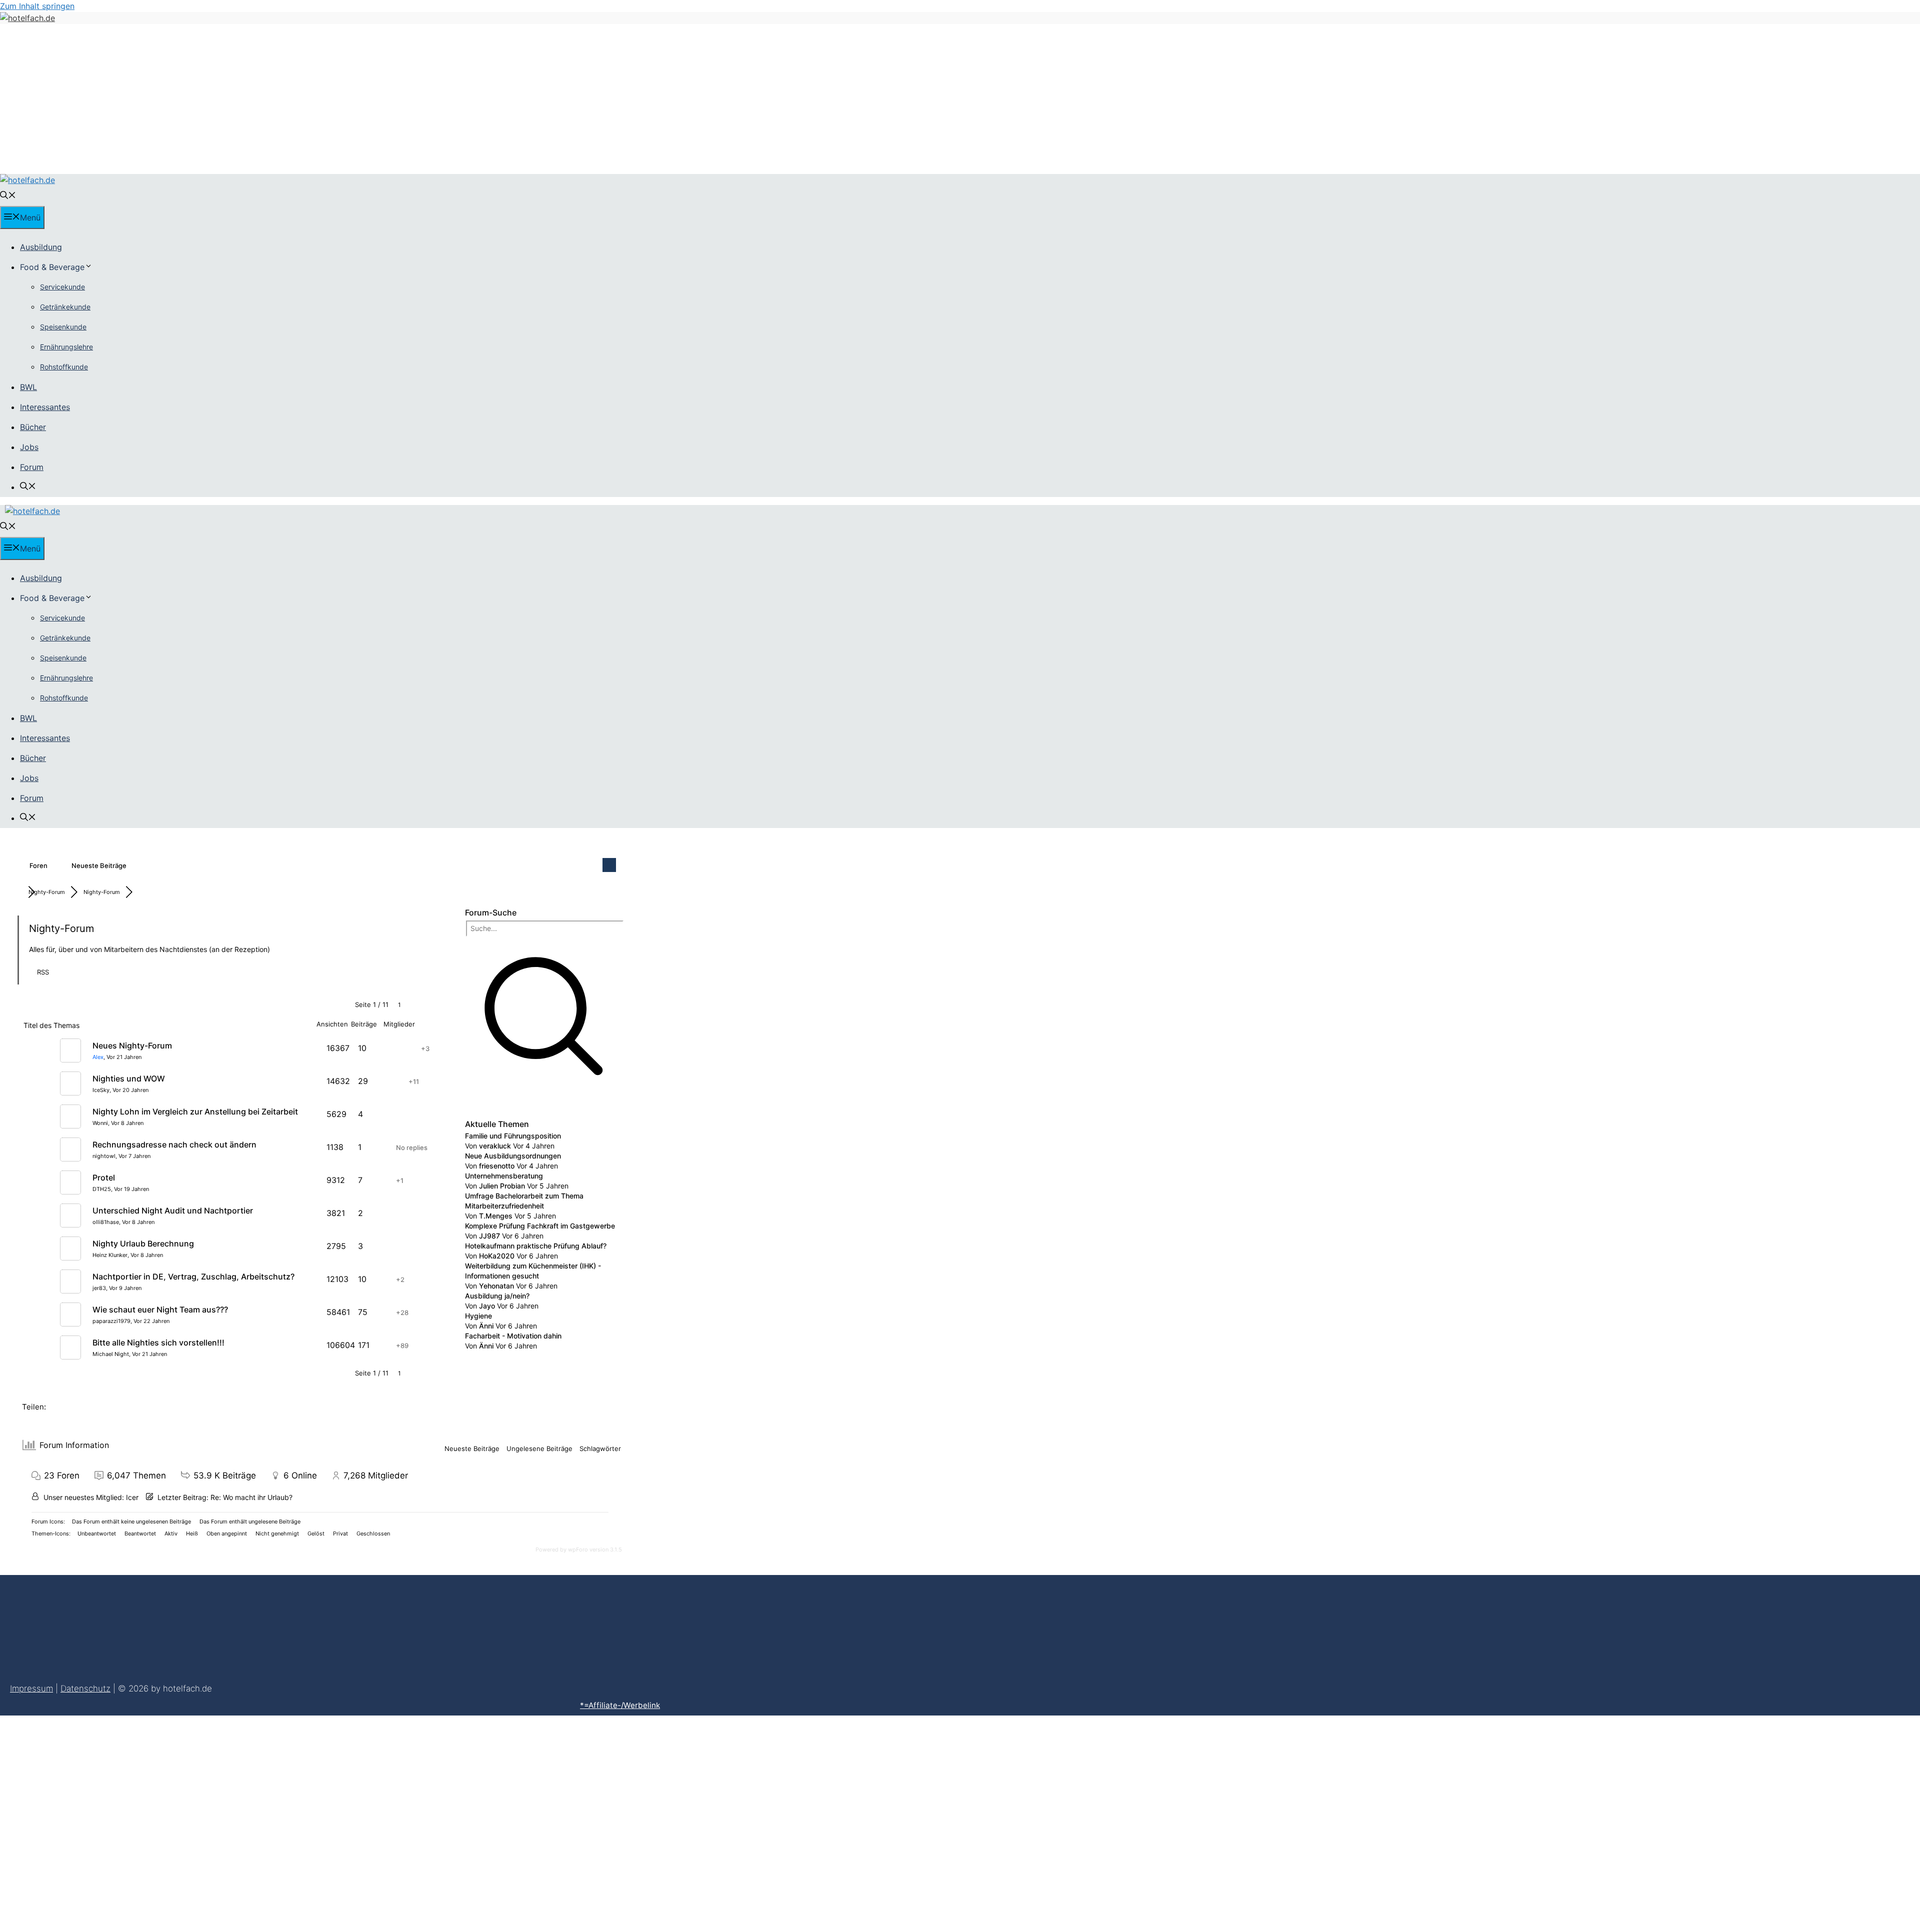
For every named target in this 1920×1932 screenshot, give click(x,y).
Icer (132, 1497)
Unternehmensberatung (504, 1176)
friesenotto (497, 1166)
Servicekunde (62, 287)
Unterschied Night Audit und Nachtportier (173, 1210)
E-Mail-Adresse (249, 1820)
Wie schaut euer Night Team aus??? (160, 1309)
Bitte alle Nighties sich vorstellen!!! (158, 1342)
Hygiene (478, 1316)
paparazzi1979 (111, 1321)
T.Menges (496, 1216)
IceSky (101, 1090)
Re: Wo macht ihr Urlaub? (251, 1497)
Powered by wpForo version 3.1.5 (578, 1549)
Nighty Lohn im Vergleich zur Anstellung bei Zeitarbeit (195, 1111)
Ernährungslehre (66, 347)
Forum (32, 467)
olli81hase (106, 1222)
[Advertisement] (960, 99)
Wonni (100, 1123)
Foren (38, 865)
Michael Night (111, 1354)
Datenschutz (85, 1688)
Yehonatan (496, 1286)
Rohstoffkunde (64, 367)
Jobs (29, 447)
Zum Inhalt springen (37, 6)
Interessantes (45, 407)
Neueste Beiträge (99, 865)
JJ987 (489, 1236)
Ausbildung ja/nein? (497, 1296)
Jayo (487, 1306)
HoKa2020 (497, 1256)
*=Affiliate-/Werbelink (620, 1705)
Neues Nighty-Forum (132, 1045)
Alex (98, 1057)
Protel (104, 1177)
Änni (486, 1326)
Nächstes (428, 1005)
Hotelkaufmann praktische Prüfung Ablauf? (536, 1246)
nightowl (104, 1156)
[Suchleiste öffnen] (8, 196)
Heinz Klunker (110, 1255)
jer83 (99, 1288)
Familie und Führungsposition (513, 1136)
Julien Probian (502, 1186)
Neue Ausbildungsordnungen (513, 1156)
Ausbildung (41, 247)
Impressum (31, 1688)
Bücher (33, 427)
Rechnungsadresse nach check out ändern (174, 1144)
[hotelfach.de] (27, 180)
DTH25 (102, 1189)
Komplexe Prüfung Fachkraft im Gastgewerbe (540, 1226)
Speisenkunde (63, 327)
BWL (28, 387)
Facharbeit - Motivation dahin (513, 1336)
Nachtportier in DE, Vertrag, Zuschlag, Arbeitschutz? (193, 1276)
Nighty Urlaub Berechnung (143, 1243)
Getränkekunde (65, 307)
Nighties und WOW (129, 1078)
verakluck (495, 1146)
